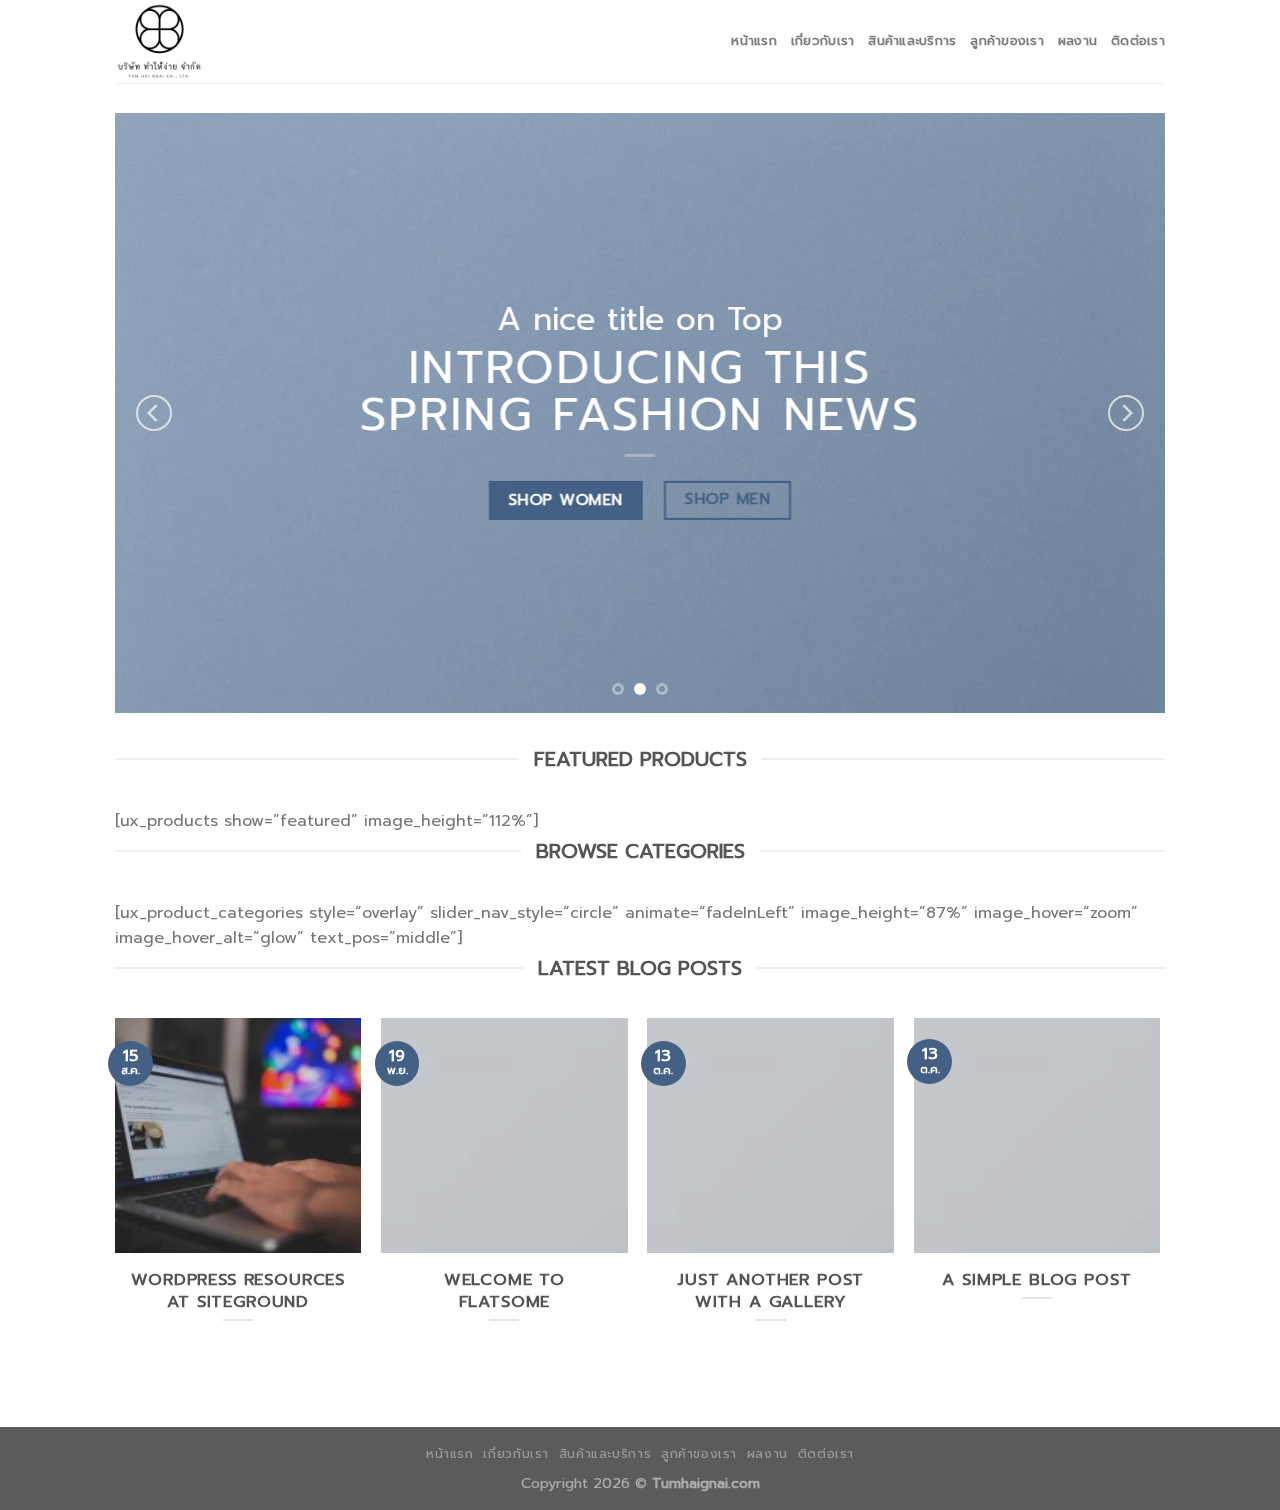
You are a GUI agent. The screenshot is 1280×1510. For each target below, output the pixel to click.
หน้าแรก (754, 40)
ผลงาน (1077, 40)
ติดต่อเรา (1138, 40)
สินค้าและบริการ (912, 40)
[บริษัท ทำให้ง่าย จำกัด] (215, 41)
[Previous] (154, 413)
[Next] (1126, 413)
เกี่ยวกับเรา (822, 40)
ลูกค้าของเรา (1007, 40)
